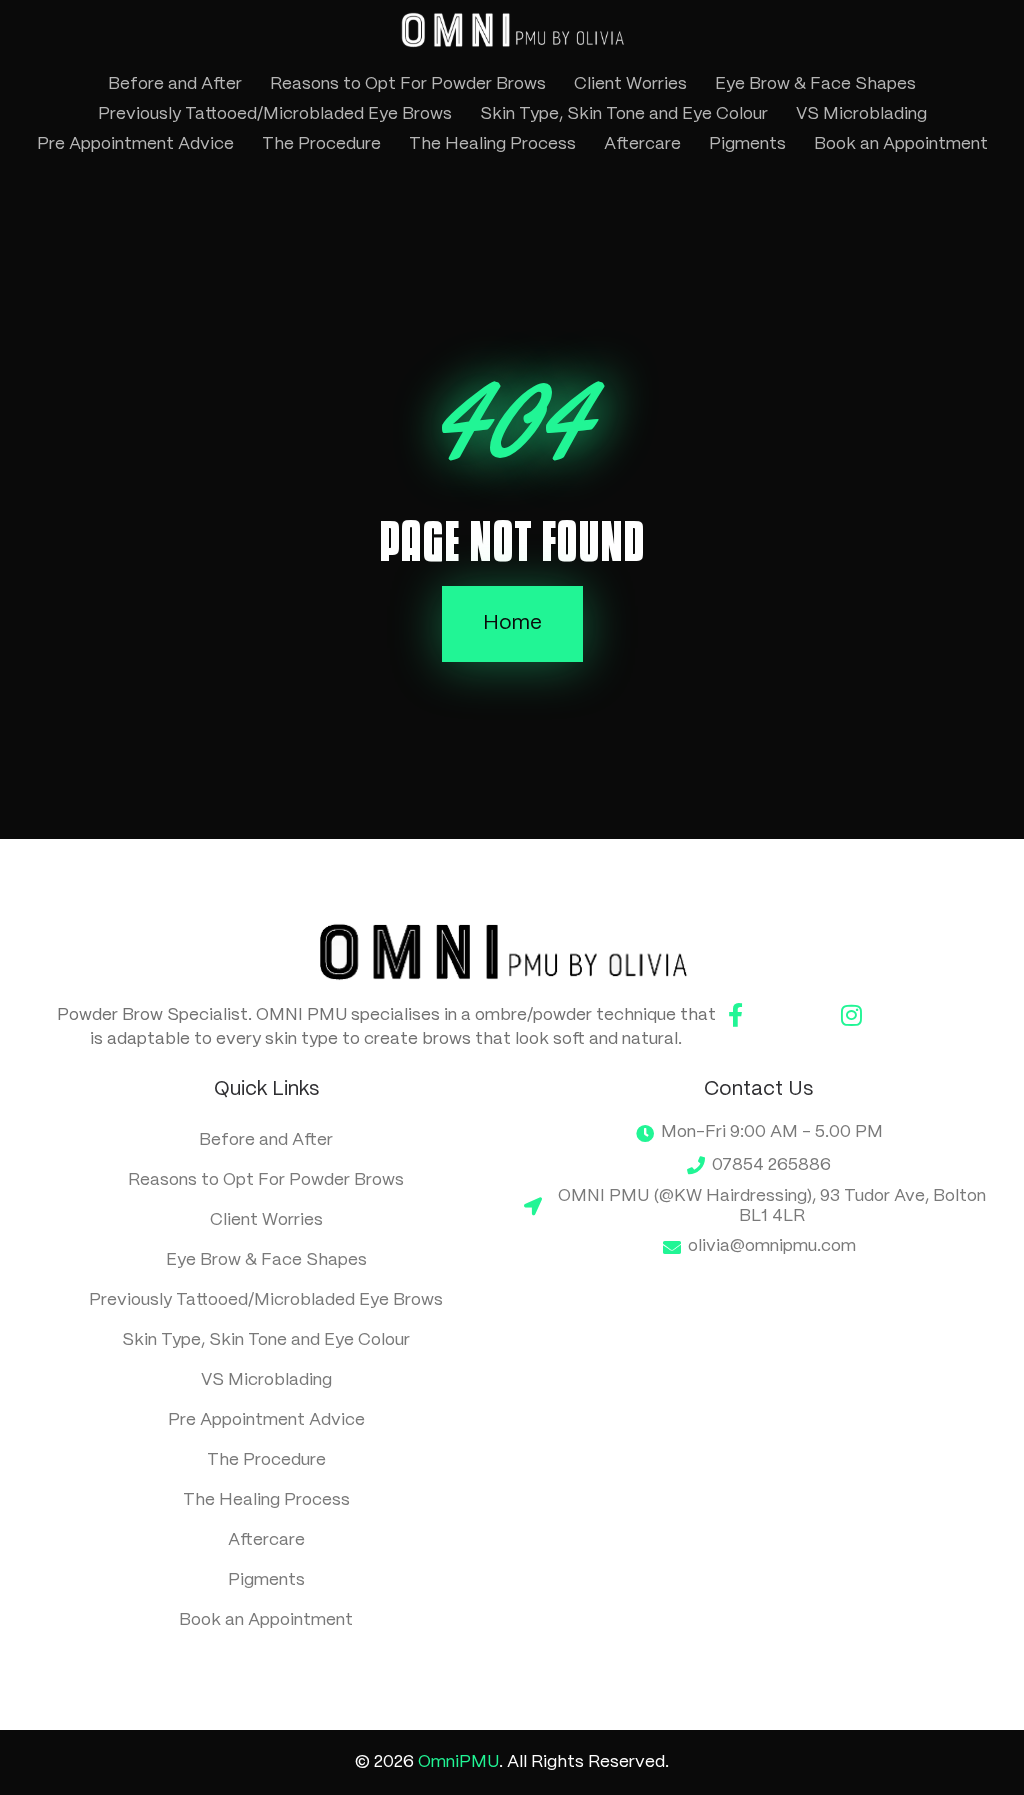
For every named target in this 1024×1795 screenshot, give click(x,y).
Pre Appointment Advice (135, 144)
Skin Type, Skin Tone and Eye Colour (624, 114)
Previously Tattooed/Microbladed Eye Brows (275, 114)
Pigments (747, 144)
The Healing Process (492, 144)
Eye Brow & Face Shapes (815, 84)
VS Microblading (861, 114)
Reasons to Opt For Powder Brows (408, 84)
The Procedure (321, 144)
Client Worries (630, 84)
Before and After (175, 84)
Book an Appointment (901, 144)
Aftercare (642, 144)
